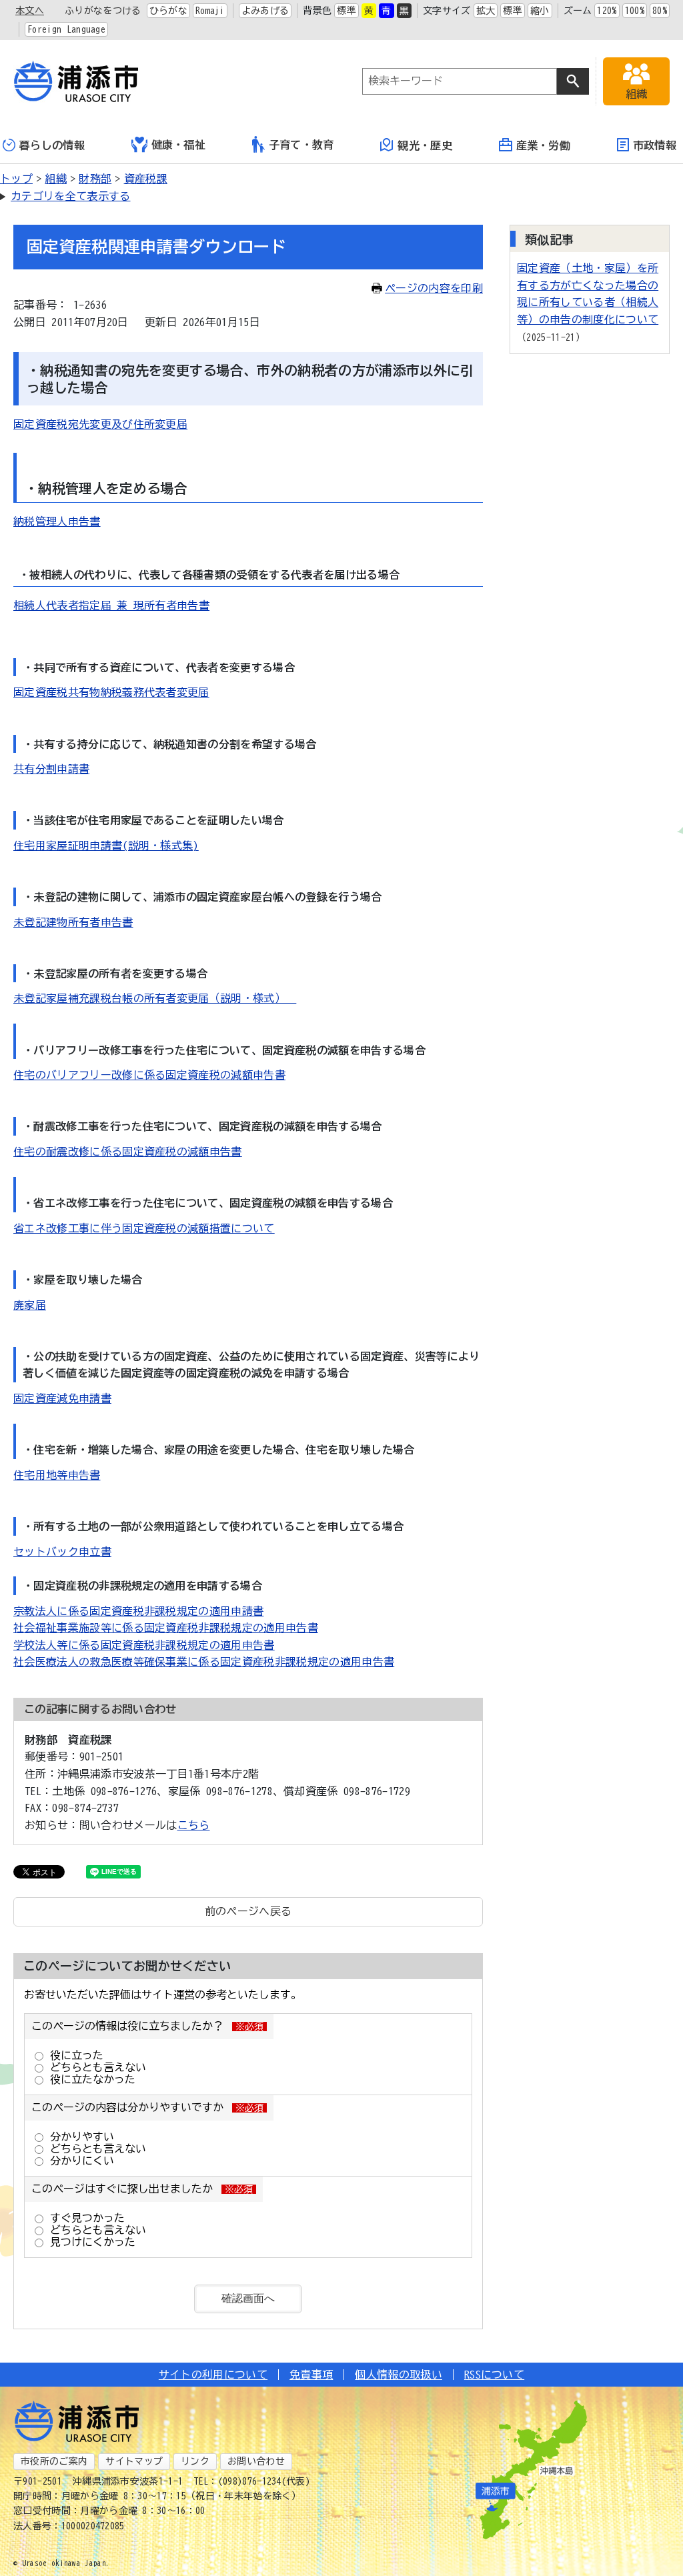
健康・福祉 (179, 145)
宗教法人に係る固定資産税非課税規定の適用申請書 (138, 1611)
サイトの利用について (213, 2375)
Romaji (210, 11)
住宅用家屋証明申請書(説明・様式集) (106, 846)
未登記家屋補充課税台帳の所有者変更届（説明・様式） (155, 998)
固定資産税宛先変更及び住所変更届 (100, 424)
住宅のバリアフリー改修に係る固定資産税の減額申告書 (149, 1075)
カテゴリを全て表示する (71, 196)
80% (660, 11)
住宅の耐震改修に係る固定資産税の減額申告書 (128, 1152)
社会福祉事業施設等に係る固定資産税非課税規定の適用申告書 (166, 1628)
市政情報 (655, 145)
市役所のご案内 (54, 2461)
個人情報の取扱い (399, 2375)
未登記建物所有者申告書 (73, 922)
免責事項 (311, 2375)
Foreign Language (66, 29)
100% (635, 11)
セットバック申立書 (62, 1552)
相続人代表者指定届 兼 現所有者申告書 (111, 605)
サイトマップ (134, 2461)
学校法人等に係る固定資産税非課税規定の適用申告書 (144, 1645)
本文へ (30, 11)
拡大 (486, 11)
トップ (16, 179)
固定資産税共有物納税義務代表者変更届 (111, 692)
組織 (56, 179)
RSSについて (494, 2375)
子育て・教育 (301, 145)
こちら (194, 1825)
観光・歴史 (425, 145)
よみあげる (265, 11)
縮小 (540, 11)
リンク (195, 2461)
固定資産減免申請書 (62, 1398)
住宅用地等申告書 (57, 1475)
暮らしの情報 (52, 145)
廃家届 (30, 1305)
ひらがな (168, 11)
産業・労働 (544, 145)
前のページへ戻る (248, 1911)
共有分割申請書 (51, 769)
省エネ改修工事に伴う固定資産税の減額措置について (144, 1228)
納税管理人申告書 (57, 521)
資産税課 (146, 179)
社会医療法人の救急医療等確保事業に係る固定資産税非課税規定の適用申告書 (204, 1662)
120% (607, 11)
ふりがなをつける (103, 11)
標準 (347, 11)
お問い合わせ (256, 2461)
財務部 (95, 179)
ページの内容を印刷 (434, 288)
